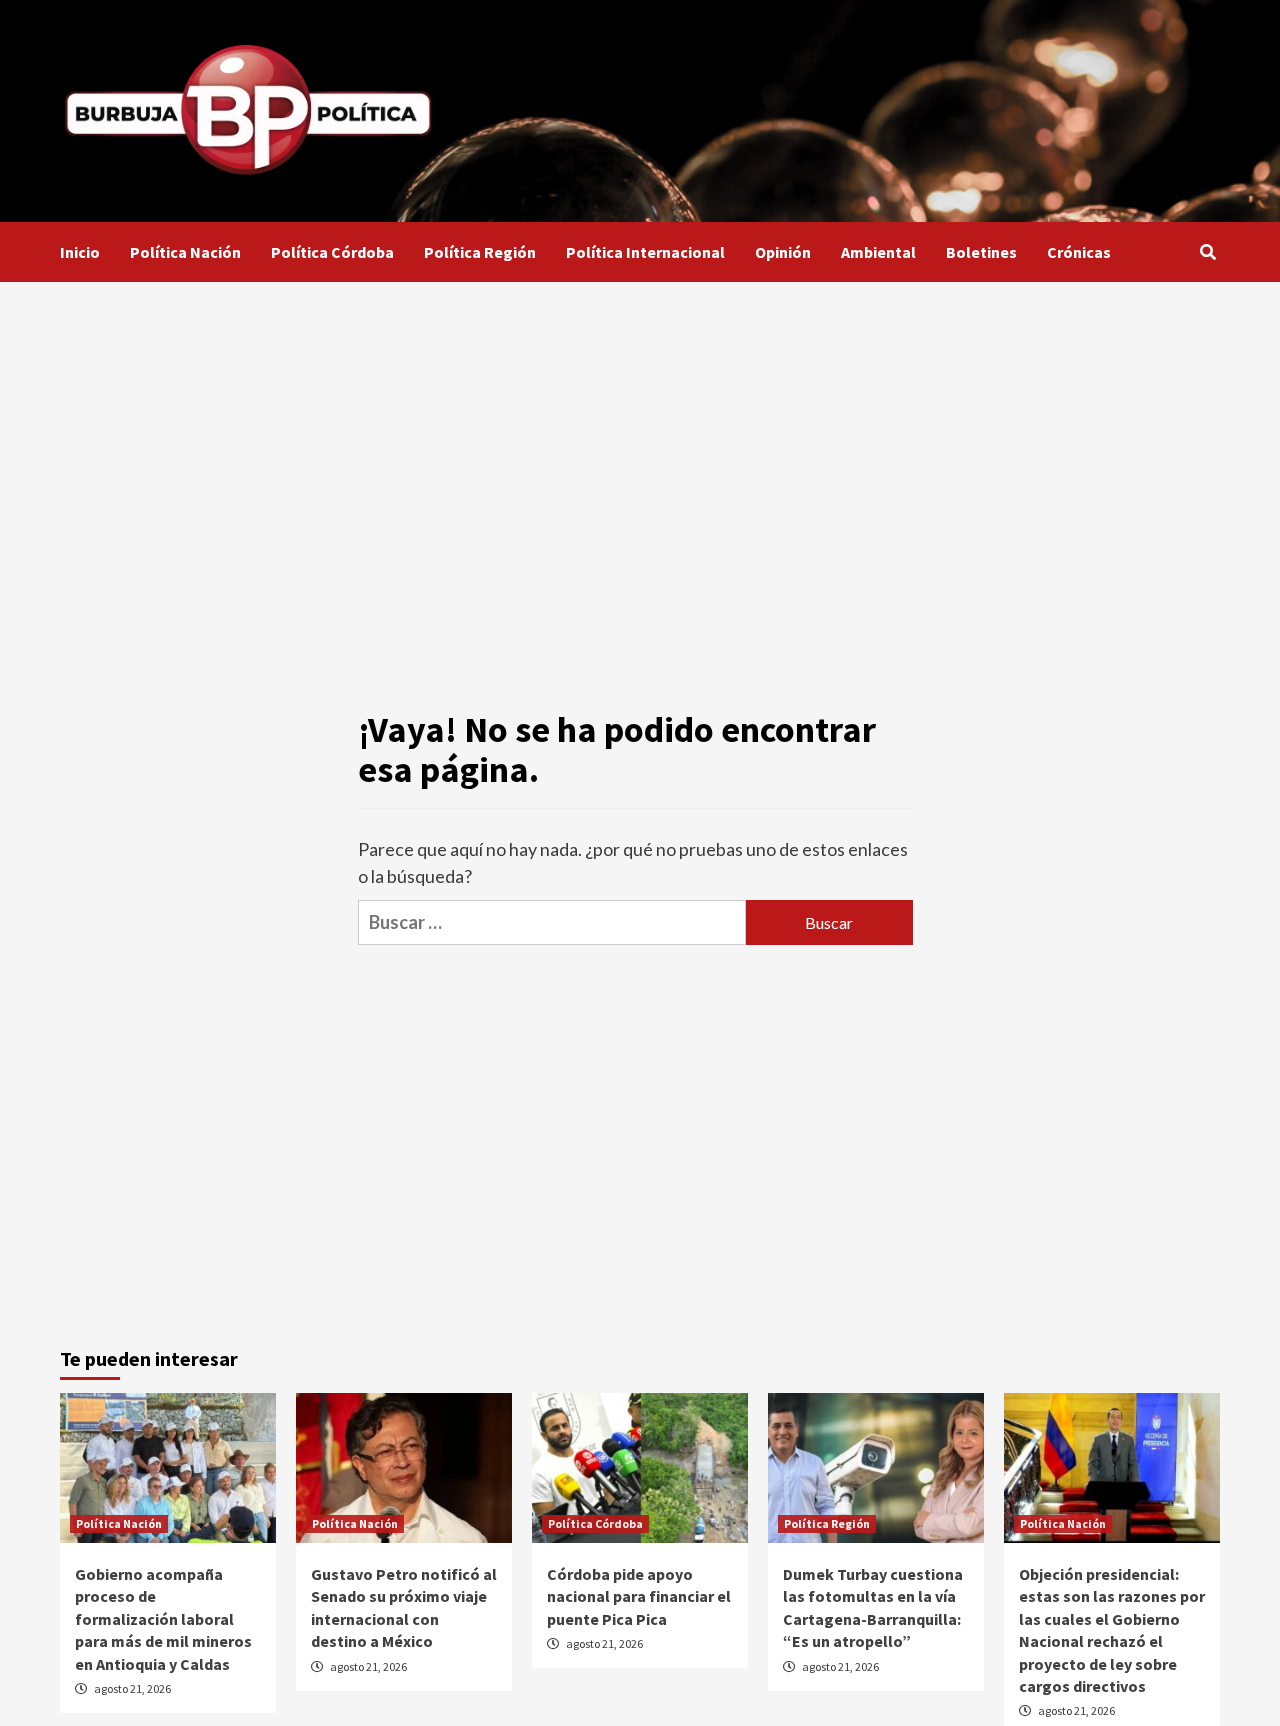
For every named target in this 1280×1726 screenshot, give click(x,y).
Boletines (981, 252)
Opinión (783, 252)
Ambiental (878, 252)
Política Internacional (645, 252)
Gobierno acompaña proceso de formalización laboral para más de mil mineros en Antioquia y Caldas (163, 1619)
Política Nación (185, 252)
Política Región (480, 252)
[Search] (1207, 252)
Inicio (80, 252)
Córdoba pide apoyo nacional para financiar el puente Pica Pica (639, 1596)
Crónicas (1079, 252)
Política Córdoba (332, 252)
